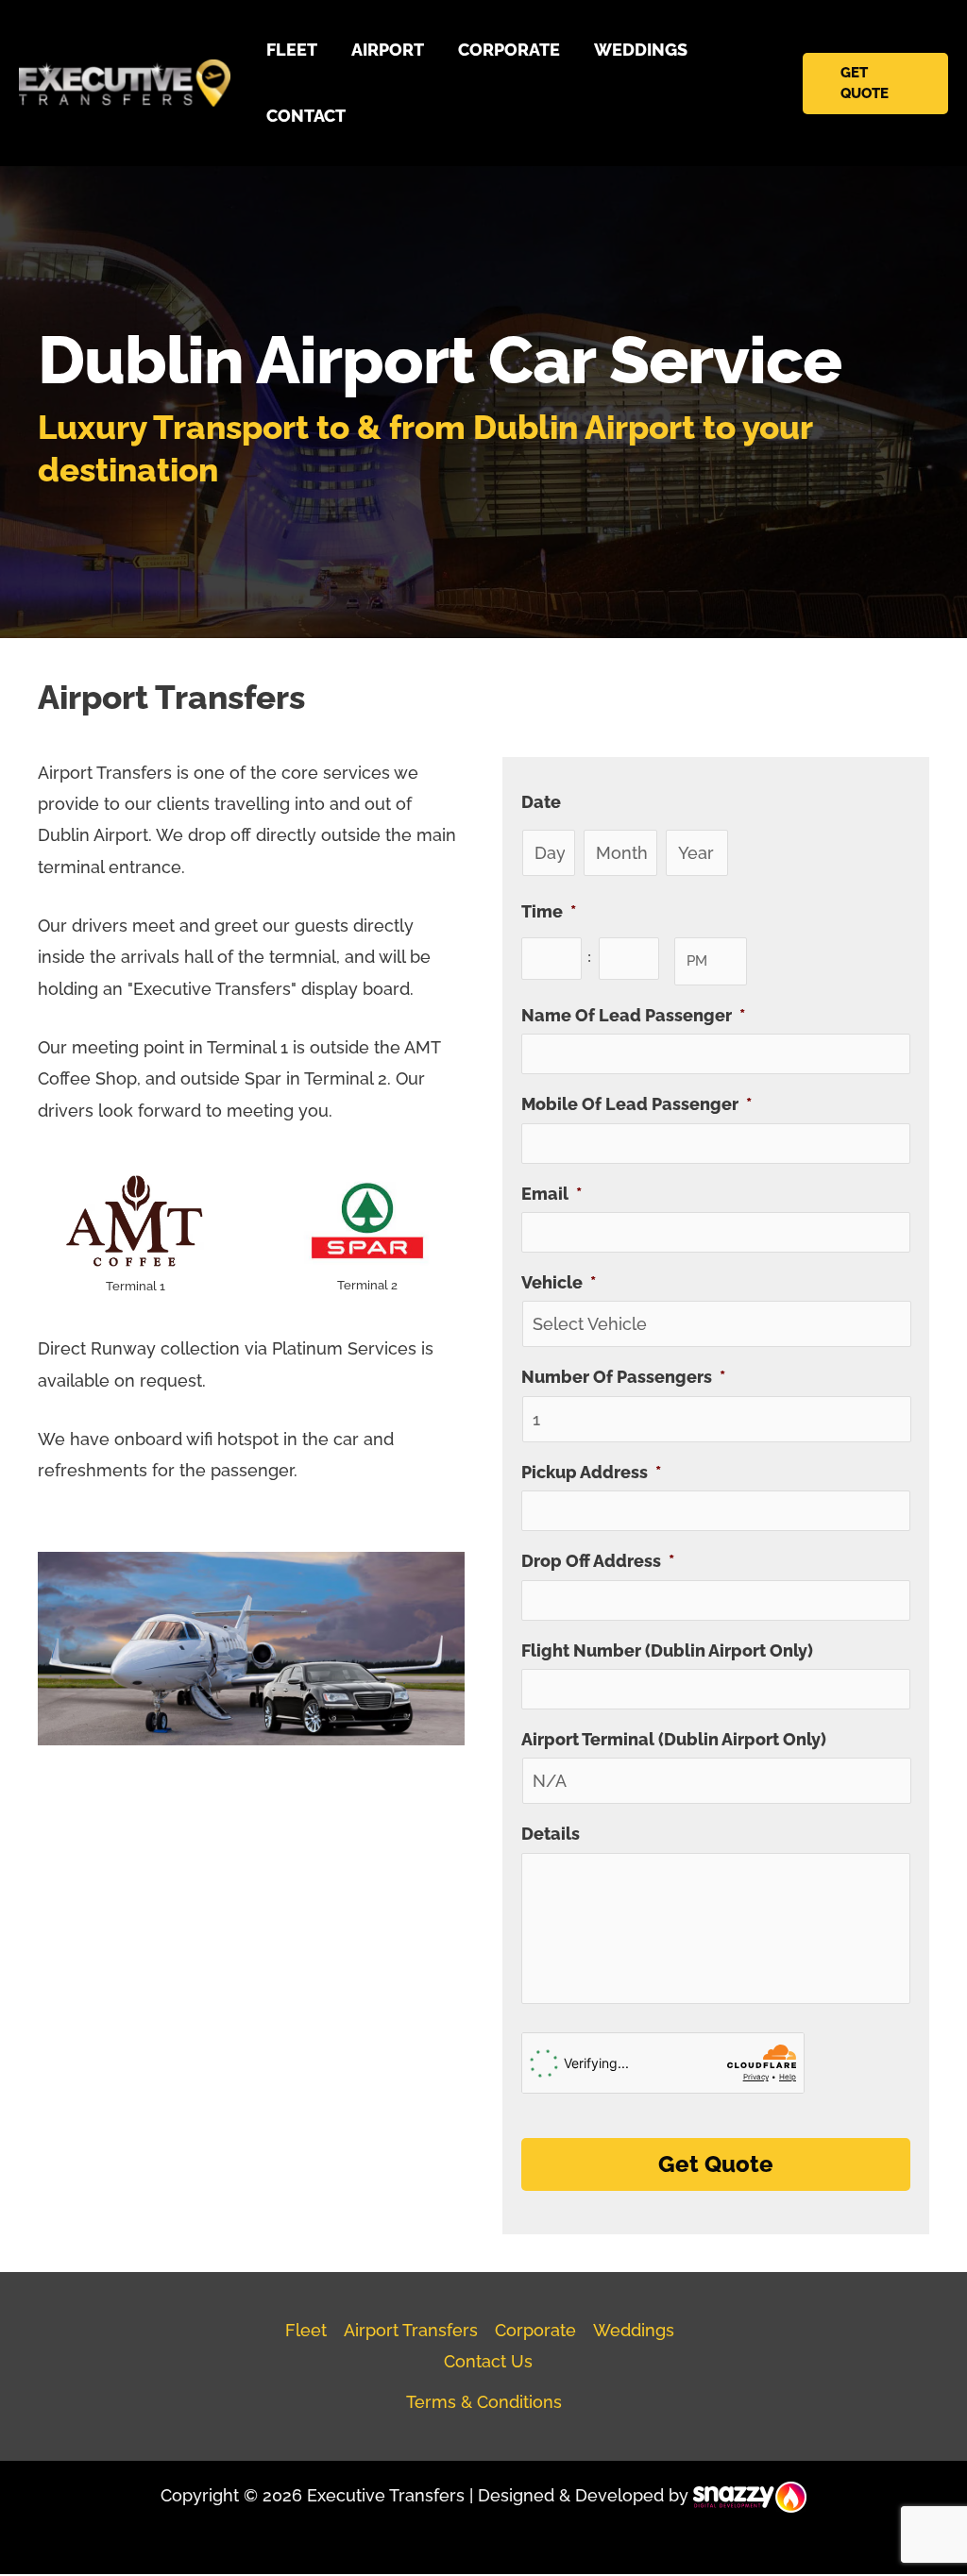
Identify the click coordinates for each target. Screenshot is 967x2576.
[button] (875, 84)
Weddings (634, 2330)
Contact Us (488, 2361)
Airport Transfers (411, 2330)
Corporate (535, 2330)
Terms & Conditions (484, 2402)
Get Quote (716, 2164)
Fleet (306, 2330)
